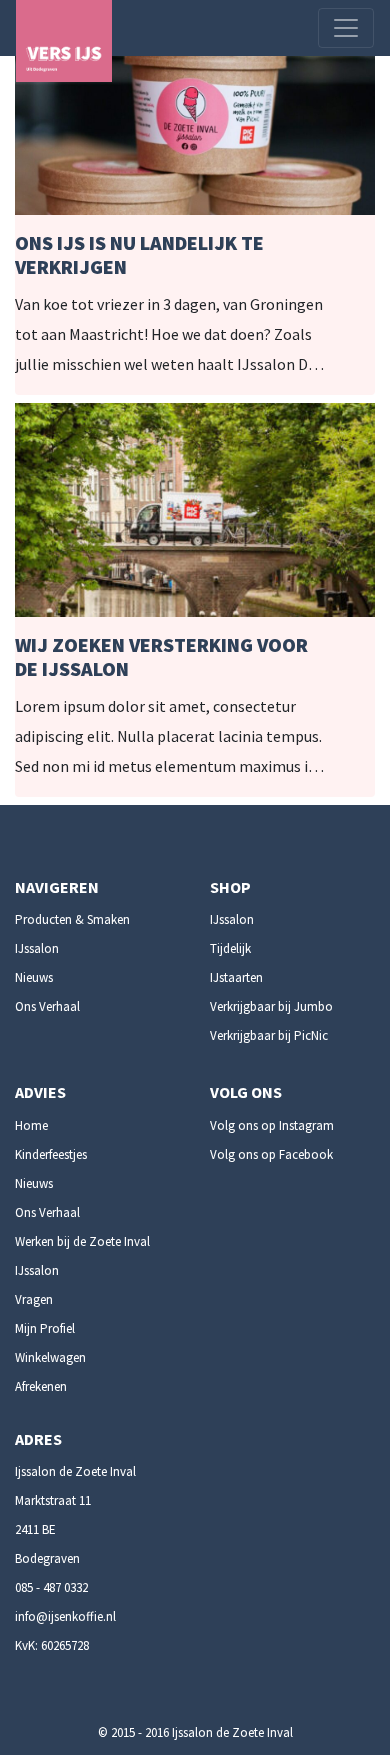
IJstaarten (236, 977)
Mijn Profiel (45, 1328)
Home (31, 1125)
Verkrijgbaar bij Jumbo (271, 1006)
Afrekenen (41, 1386)
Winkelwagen (50, 1357)
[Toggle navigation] (346, 28)
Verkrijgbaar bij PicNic (269, 1035)
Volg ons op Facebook (271, 1154)
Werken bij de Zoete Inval (82, 1241)
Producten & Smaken (72, 919)
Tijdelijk (230, 948)
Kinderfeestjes (51, 1154)
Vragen (34, 1299)
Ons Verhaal (47, 1006)
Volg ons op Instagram (272, 1125)
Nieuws (34, 977)
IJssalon (37, 948)
